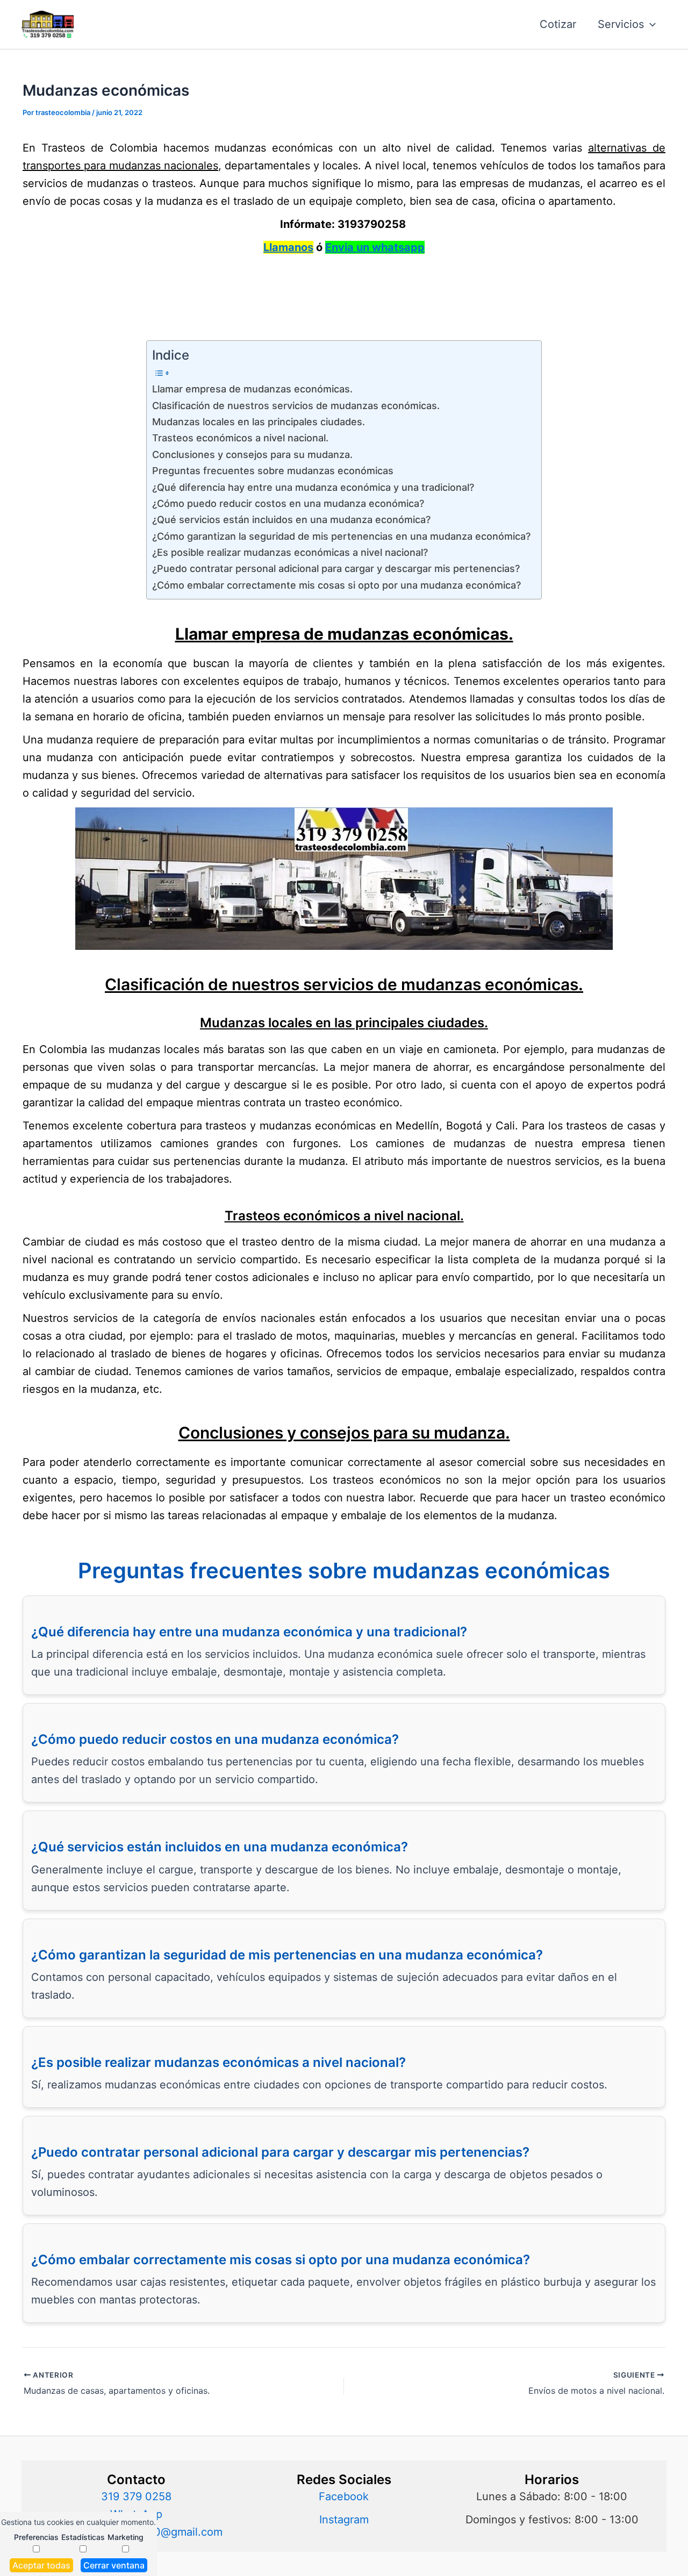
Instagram (344, 2520)
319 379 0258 (136, 2496)
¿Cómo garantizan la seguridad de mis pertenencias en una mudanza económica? (341, 536)
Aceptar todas (41, 2565)
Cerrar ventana (114, 2565)
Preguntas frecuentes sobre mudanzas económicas (273, 471)
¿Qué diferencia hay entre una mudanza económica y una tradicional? (313, 487)
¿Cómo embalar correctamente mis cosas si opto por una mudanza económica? (336, 585)
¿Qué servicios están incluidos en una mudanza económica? (291, 520)
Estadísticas (83, 2537)
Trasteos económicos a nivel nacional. (240, 438)
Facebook (344, 2496)
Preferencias (36, 2537)
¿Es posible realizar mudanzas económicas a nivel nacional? (290, 552)
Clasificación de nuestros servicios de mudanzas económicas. (296, 406)
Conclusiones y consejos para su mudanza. (252, 455)
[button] (650, 24)
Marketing (126, 2537)
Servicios (621, 24)
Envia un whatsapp (375, 247)
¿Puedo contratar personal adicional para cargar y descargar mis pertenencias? (336, 568)
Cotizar (558, 24)
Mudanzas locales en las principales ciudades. (259, 422)
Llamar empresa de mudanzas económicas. (252, 389)
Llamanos (288, 247)
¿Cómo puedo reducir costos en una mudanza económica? (288, 503)
